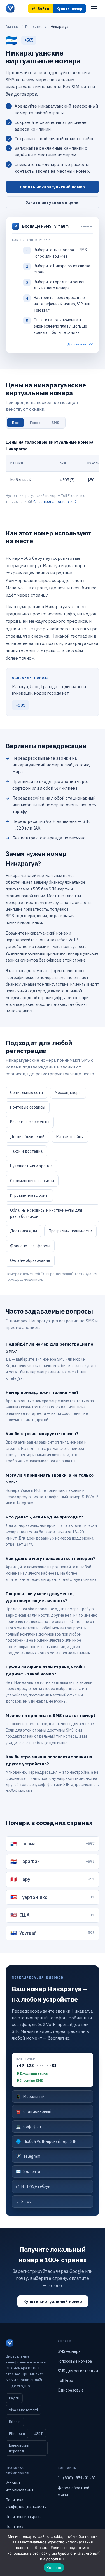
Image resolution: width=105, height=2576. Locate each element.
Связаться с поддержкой (55, 502)
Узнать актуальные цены (53, 202)
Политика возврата (24, 2517)
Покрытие (34, 27)
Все (15, 423)
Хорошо (54, 2568)
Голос (35, 423)
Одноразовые (71, 2390)
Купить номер (69, 9)
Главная (12, 27)
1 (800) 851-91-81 (77, 2478)
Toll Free (65, 2381)
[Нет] (98, 2553)
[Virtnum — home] (10, 8)
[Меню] (94, 8)
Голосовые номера (75, 2361)
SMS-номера (69, 2351)
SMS (55, 423)
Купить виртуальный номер (53, 2301)
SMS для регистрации (78, 2371)
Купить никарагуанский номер (53, 187)
